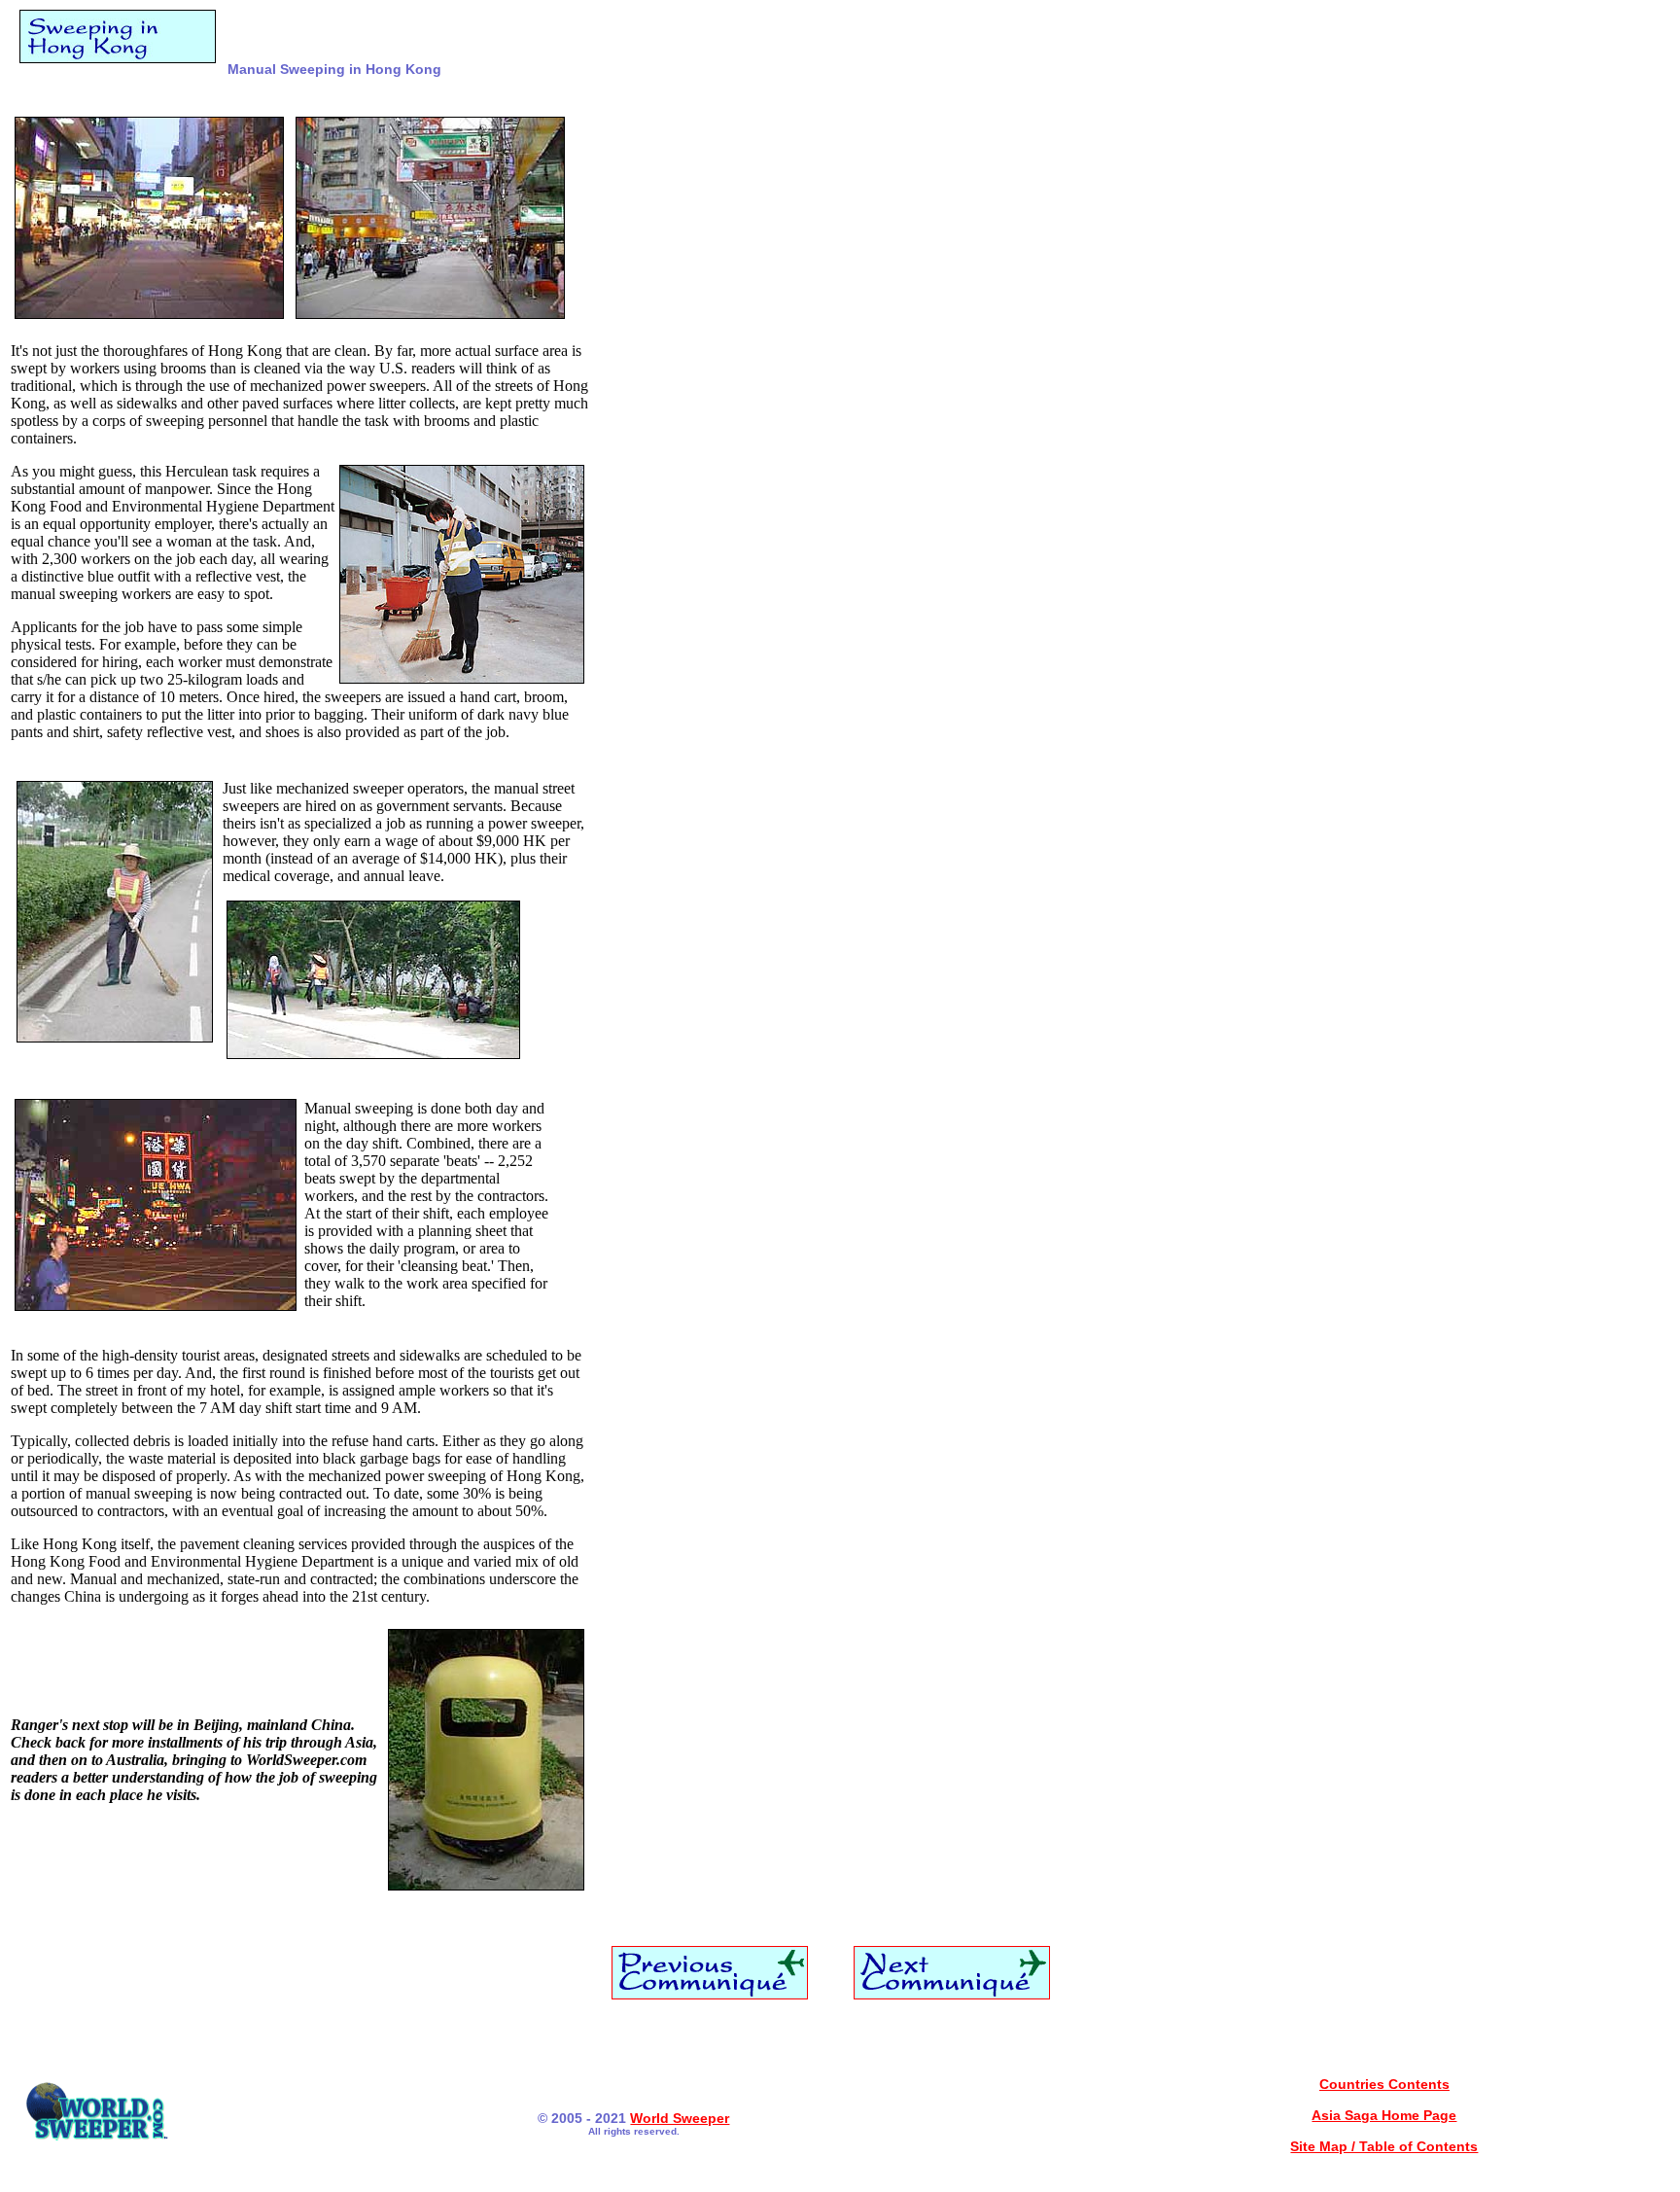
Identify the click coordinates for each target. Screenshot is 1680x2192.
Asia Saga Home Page (1384, 2115)
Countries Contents (1384, 2084)
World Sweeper (680, 2118)
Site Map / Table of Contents (1384, 2146)
